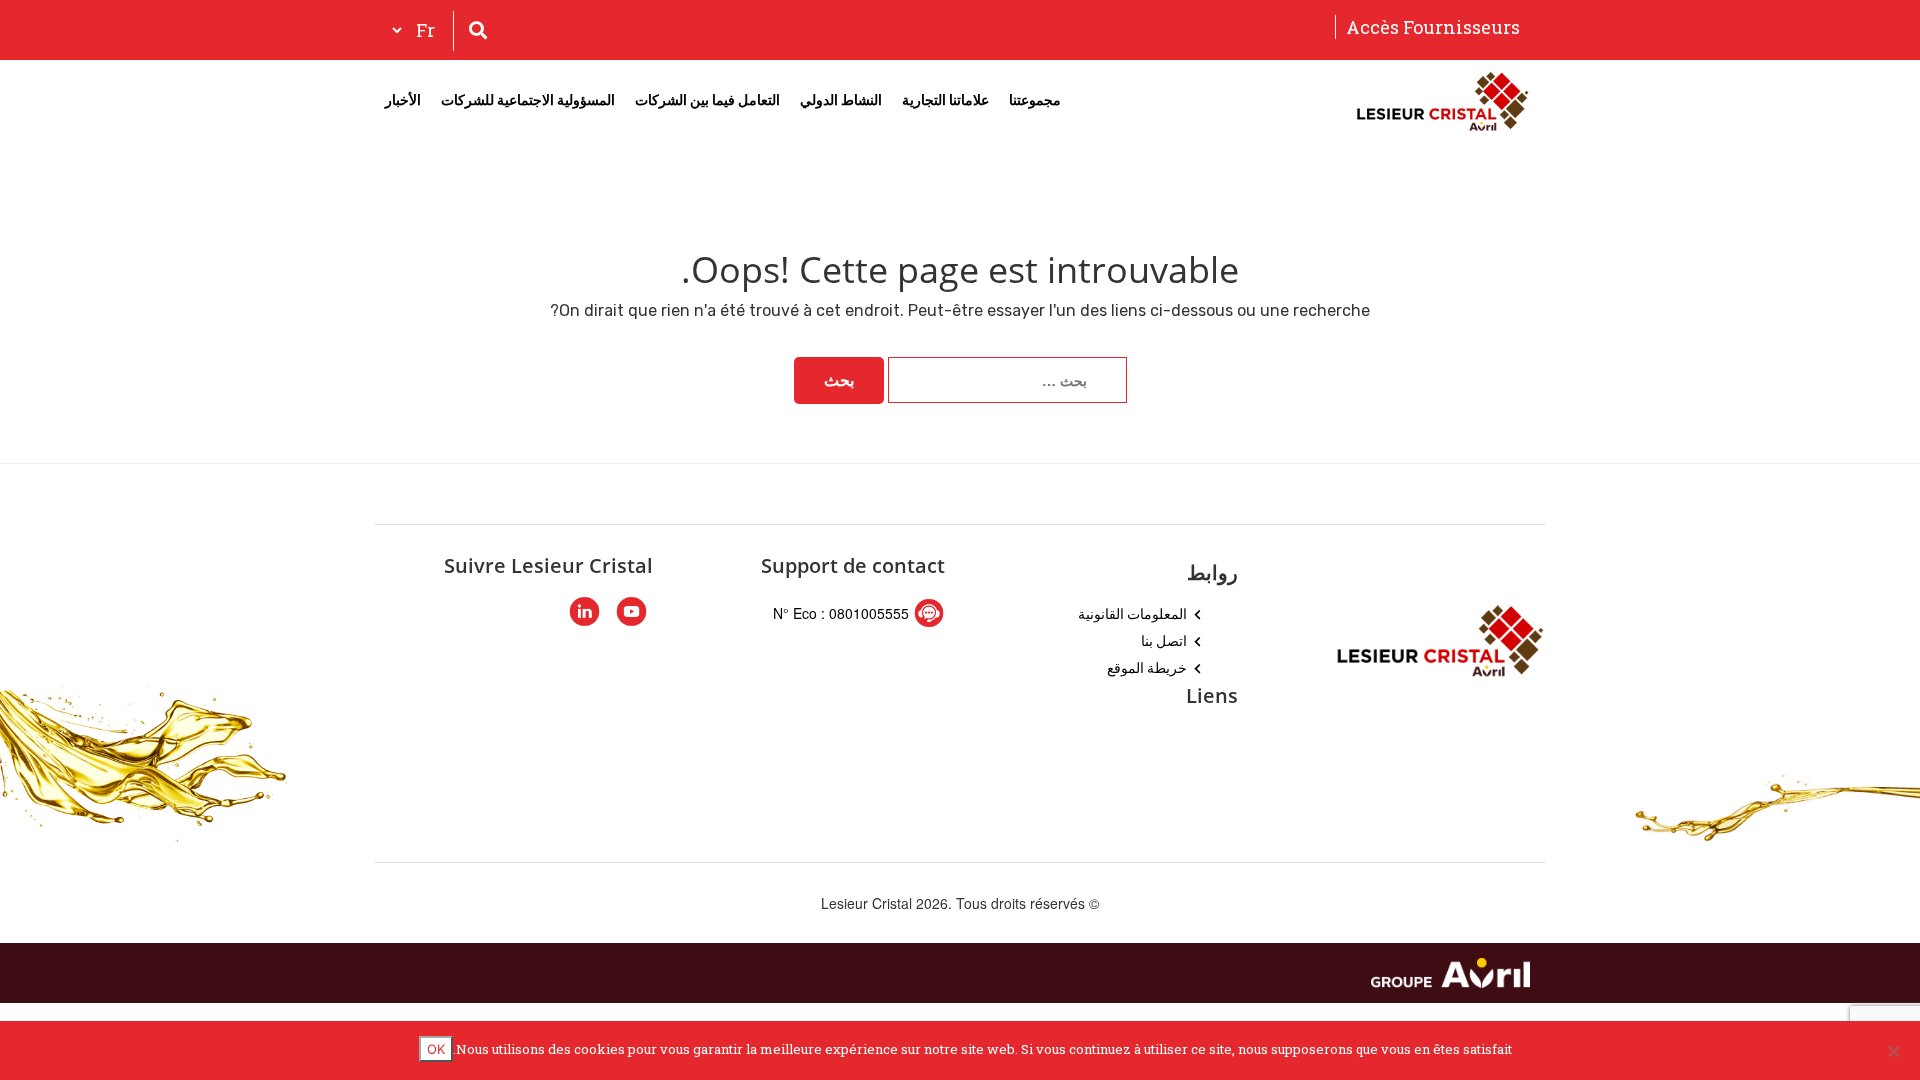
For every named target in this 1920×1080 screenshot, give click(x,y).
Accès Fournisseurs (1433, 27)
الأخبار (403, 99)
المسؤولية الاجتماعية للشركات (528, 99)
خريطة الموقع (1147, 667)
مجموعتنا (1035, 99)
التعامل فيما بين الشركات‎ (707, 99)
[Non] (1895, 1051)
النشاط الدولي (841, 99)
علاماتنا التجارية (945, 99)
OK (436, 1049)
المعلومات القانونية (1132, 613)
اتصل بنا (1164, 640)
